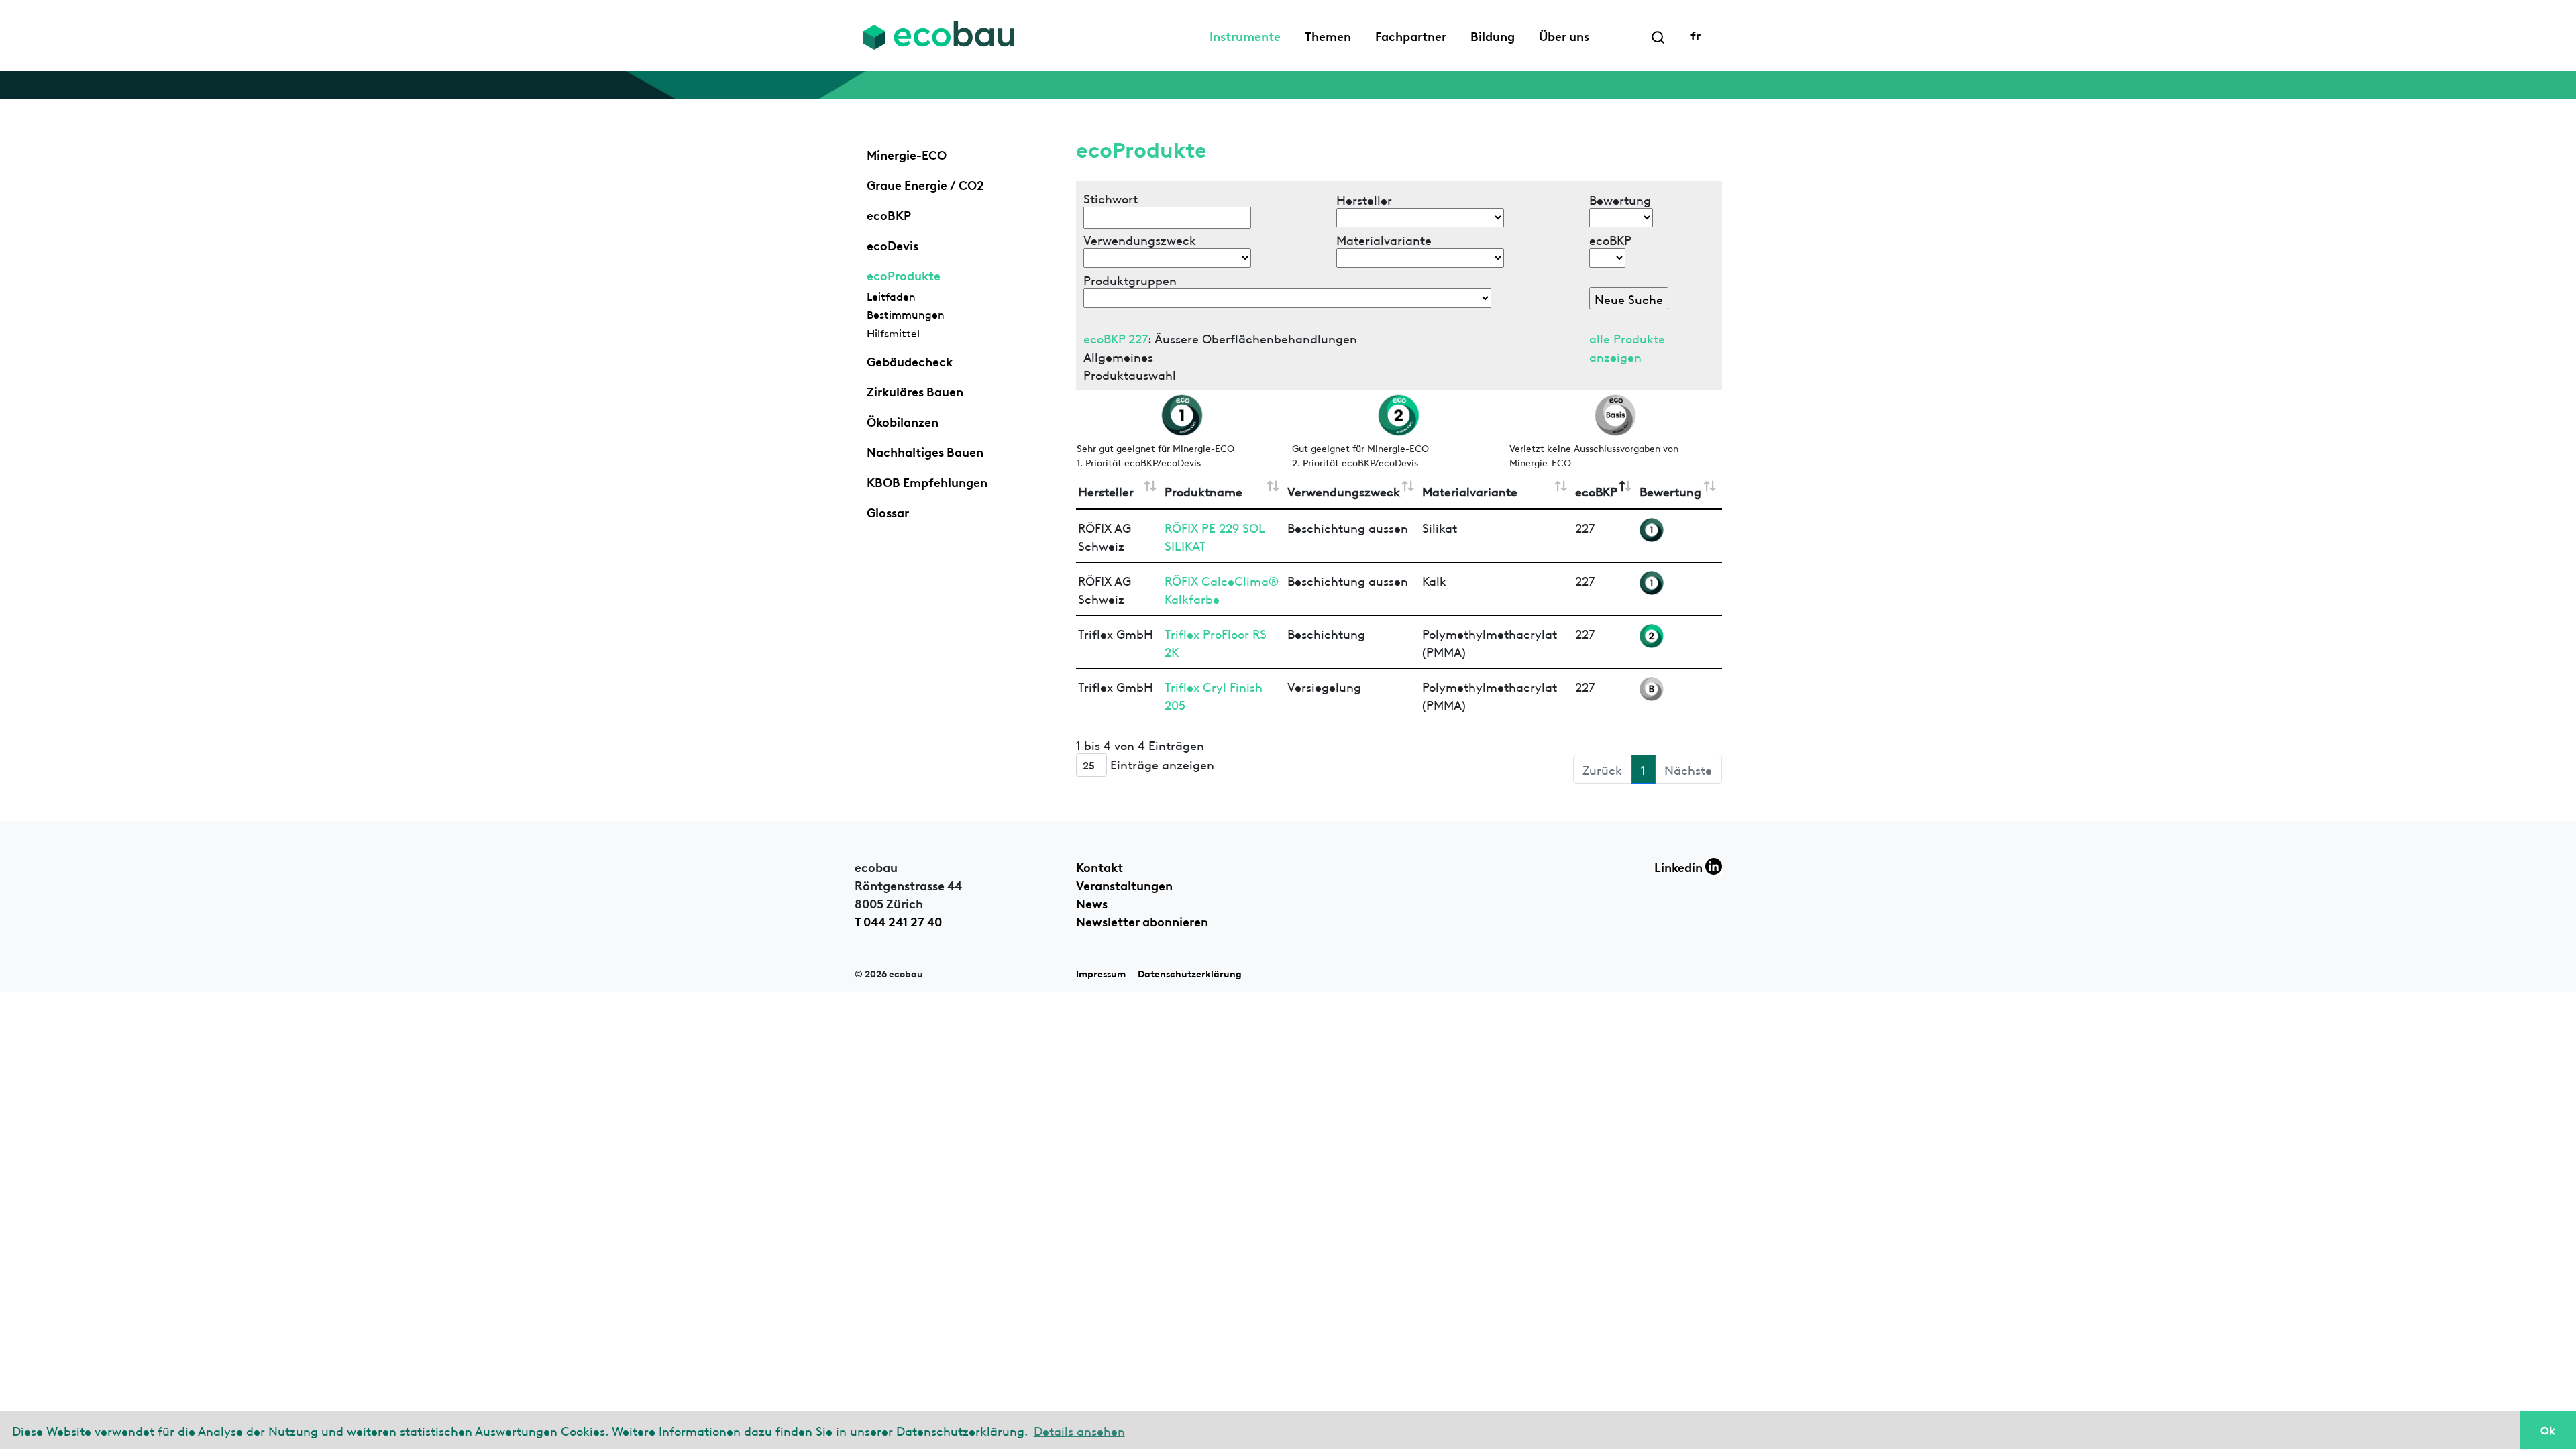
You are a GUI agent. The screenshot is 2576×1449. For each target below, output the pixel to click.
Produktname (1203, 491)
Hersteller (1106, 491)
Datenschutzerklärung (1190, 973)
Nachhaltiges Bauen (925, 451)
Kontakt (1099, 866)
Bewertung (1670, 491)
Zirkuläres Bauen (915, 390)
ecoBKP (889, 214)
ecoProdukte (904, 274)
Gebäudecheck (910, 360)
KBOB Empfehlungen (927, 481)
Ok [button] (2548, 1430)
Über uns (1564, 35)
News (1092, 902)
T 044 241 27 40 (898, 920)
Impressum (1101, 973)
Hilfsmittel (893, 333)
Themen (1328, 35)
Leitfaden (891, 296)
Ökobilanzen (903, 421)
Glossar (888, 511)
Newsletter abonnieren (1142, 920)
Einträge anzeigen (1161, 764)
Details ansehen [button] (1079, 1430)
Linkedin (1680, 866)
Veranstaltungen (1124, 884)
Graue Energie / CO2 (925, 184)
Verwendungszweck (1344, 491)
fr (1696, 34)
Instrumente (1245, 35)
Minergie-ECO (907, 154)
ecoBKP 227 (1116, 338)
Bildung (1493, 35)
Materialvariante (1470, 491)
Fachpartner (1411, 35)
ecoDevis (893, 244)
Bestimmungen (906, 314)
